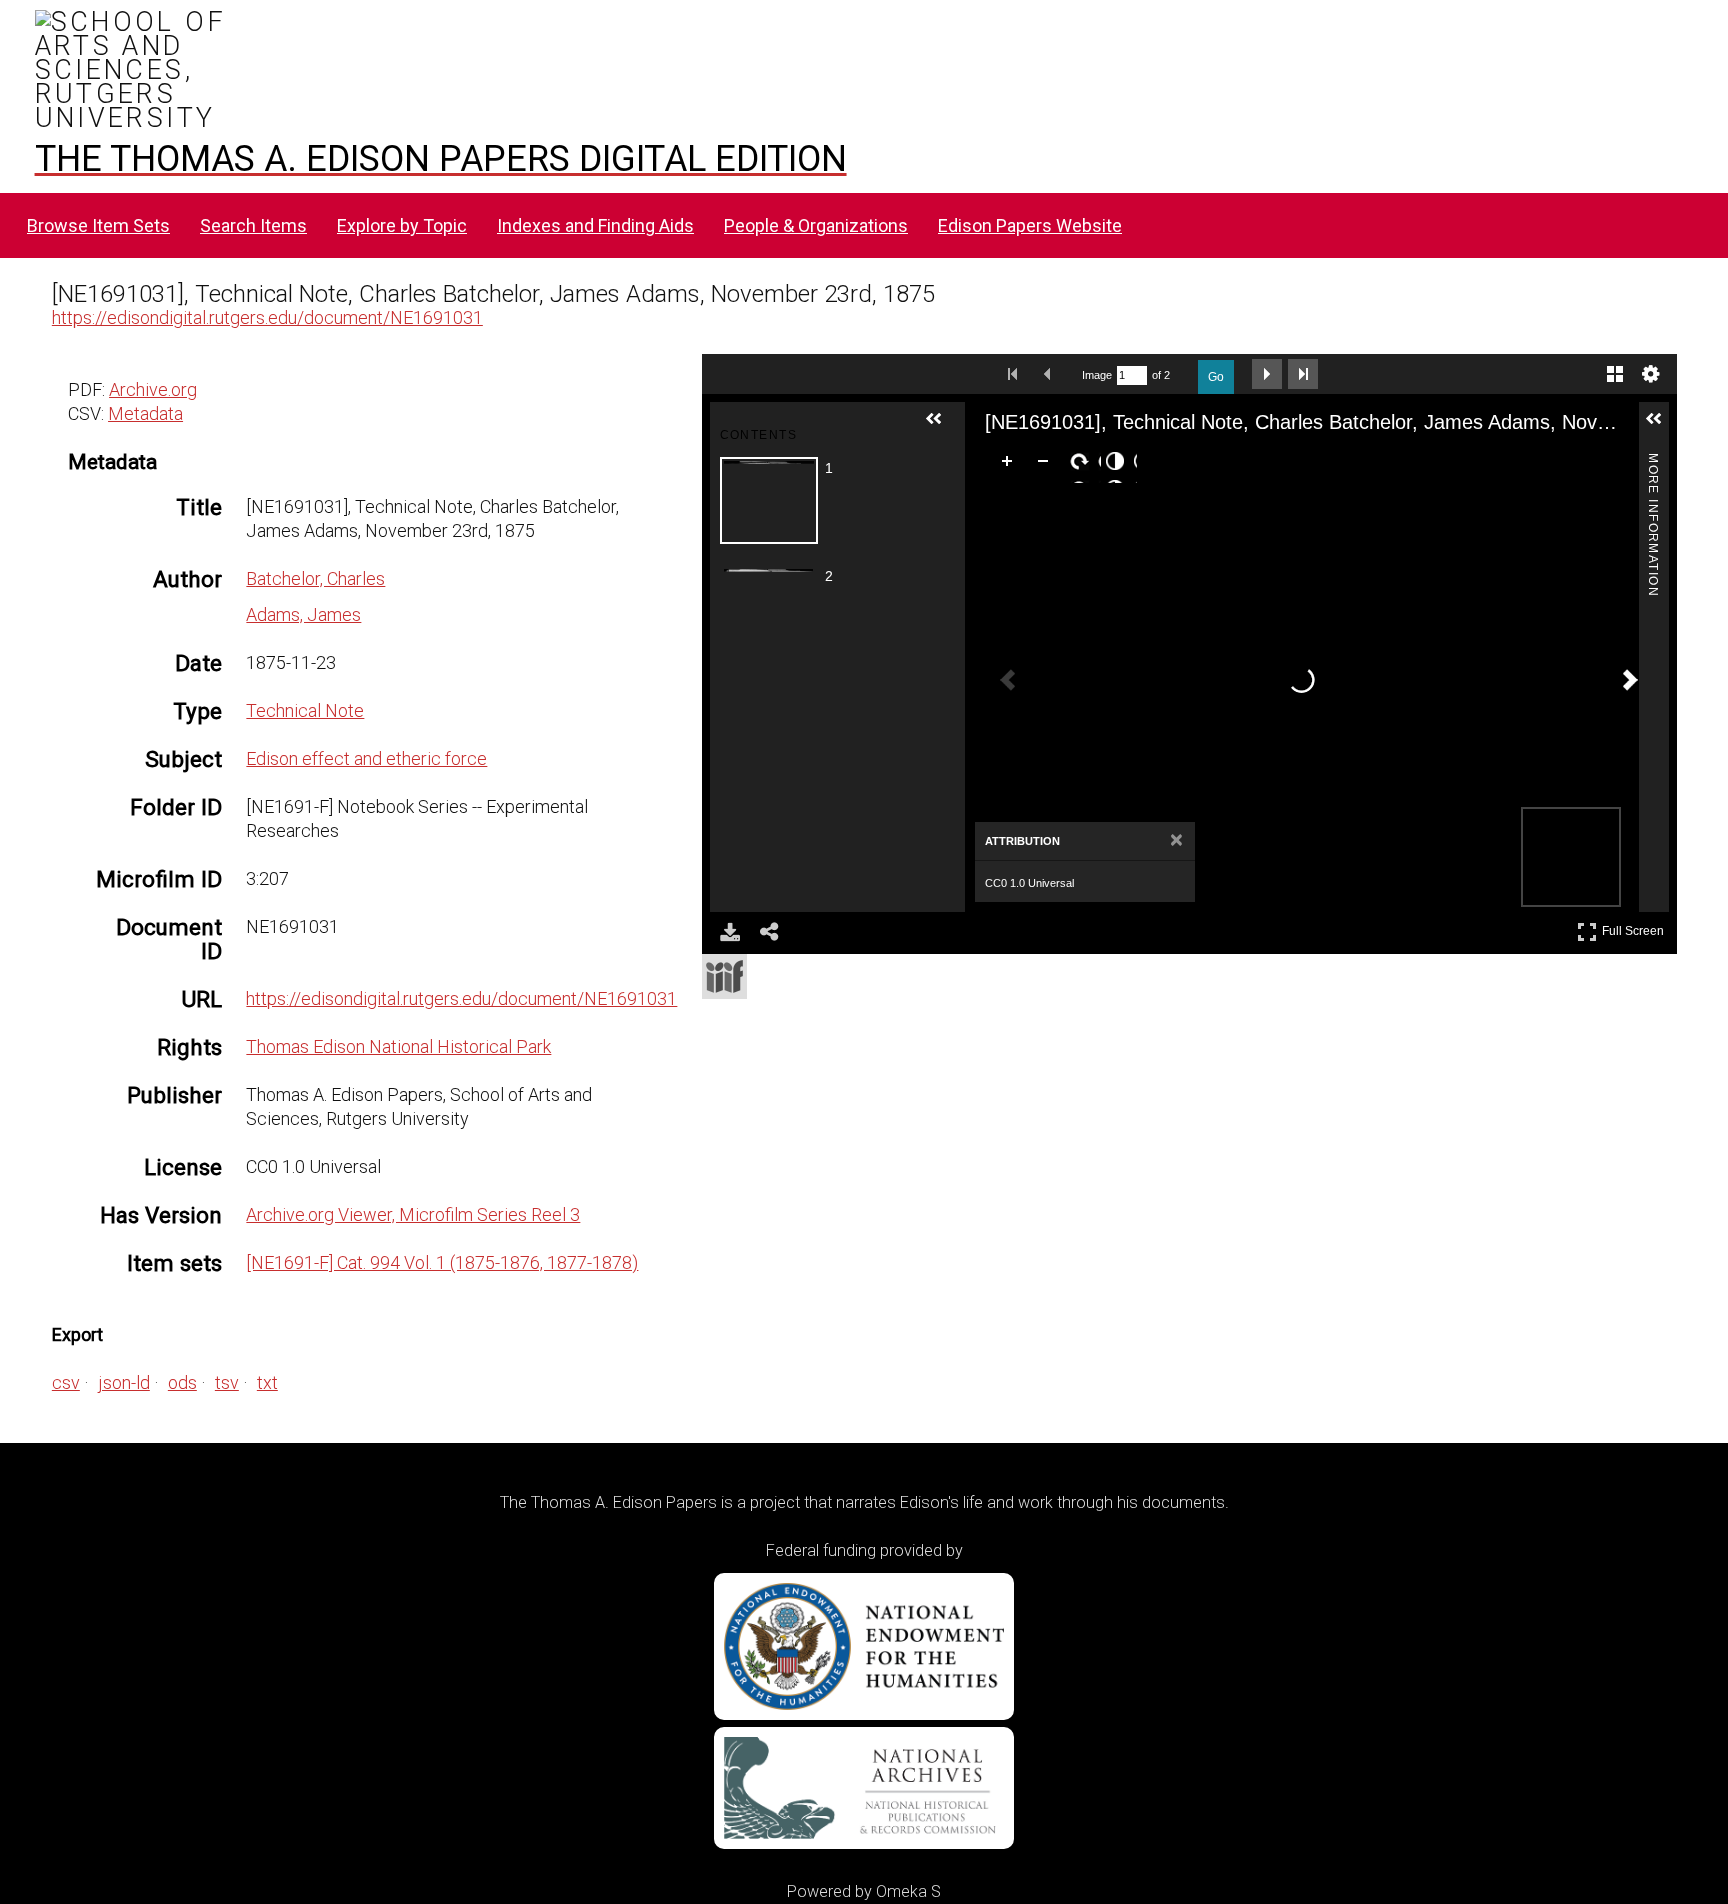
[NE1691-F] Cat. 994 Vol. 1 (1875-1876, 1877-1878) (442, 1262)
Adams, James (303, 614)
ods (182, 1382)
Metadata (145, 413)
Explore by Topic (402, 225)
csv (66, 1382)
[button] (942, 427)
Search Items (253, 225)
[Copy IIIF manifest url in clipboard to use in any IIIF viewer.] (724, 976)
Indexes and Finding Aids (595, 225)
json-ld (124, 1382)
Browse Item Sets (98, 225)
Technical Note (305, 710)
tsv (227, 1382)
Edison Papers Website (1030, 225)
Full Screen (1635, 927)
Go (1216, 377)
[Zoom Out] (1047, 465)
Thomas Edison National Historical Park (398, 1046)
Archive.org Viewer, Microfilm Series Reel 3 (413, 1214)
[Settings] (1651, 374)
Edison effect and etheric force (366, 758)
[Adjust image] (1119, 465)
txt (267, 1382)
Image (1097, 375)
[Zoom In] (1011, 465)
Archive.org (153, 389)
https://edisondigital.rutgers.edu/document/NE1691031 (267, 317)
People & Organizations (816, 225)
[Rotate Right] (1083, 465)
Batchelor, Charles (315, 578)
